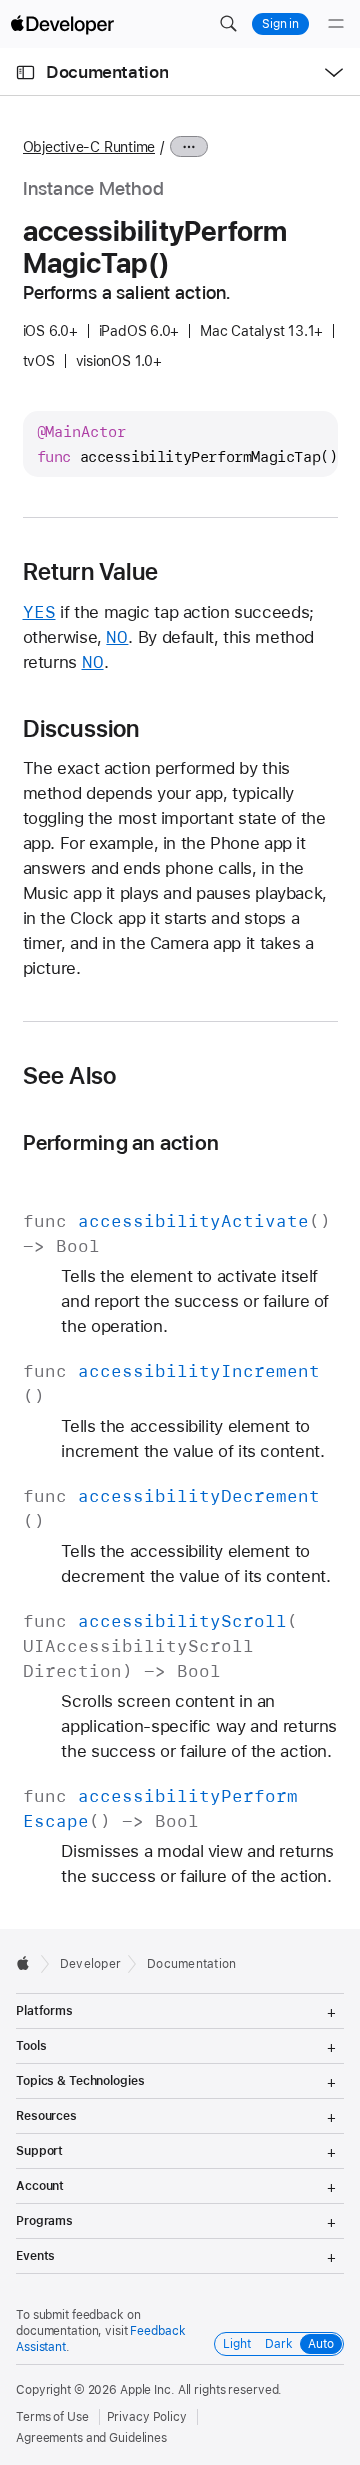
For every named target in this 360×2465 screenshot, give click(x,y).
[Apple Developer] (62, 24)
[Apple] (28, 1963)
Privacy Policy (147, 2417)
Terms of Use (52, 2417)
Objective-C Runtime (89, 147)
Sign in (280, 24)
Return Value (91, 572)
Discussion (81, 729)
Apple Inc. (147, 2390)
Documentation (107, 72)
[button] (228, 24)
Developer (90, 1964)
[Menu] (336, 24)
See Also (70, 1076)
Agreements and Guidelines (91, 2438)
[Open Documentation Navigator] (25, 72)
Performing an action (121, 1142)
